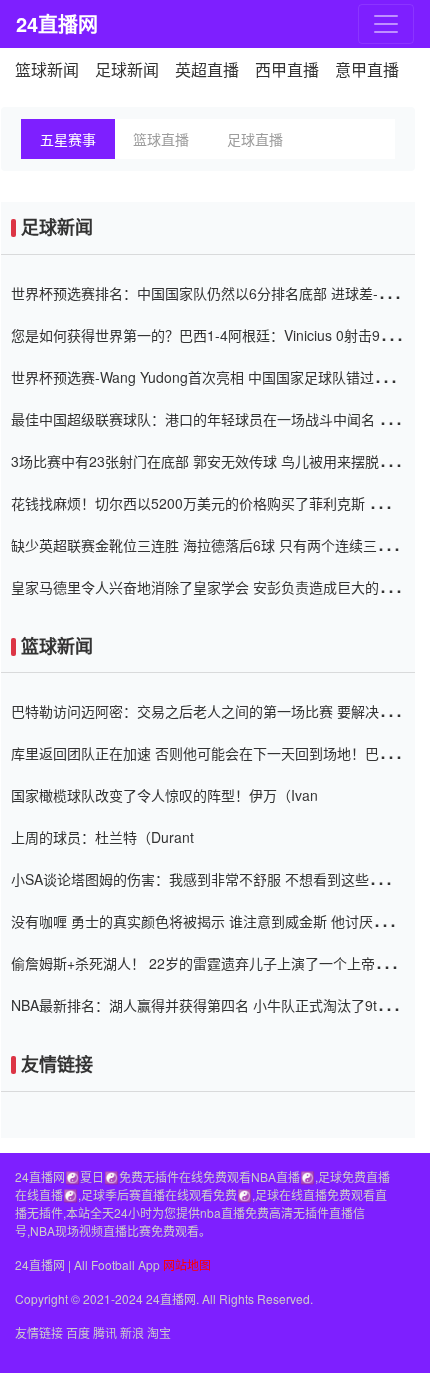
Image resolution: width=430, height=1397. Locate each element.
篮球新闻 (47, 69)
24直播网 (56, 23)
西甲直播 (287, 69)
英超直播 (207, 69)
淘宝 (159, 1332)
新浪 (132, 1332)
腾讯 (105, 1332)
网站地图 (187, 1264)
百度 (78, 1332)
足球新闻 (127, 69)
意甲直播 (367, 69)
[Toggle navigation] (386, 24)
